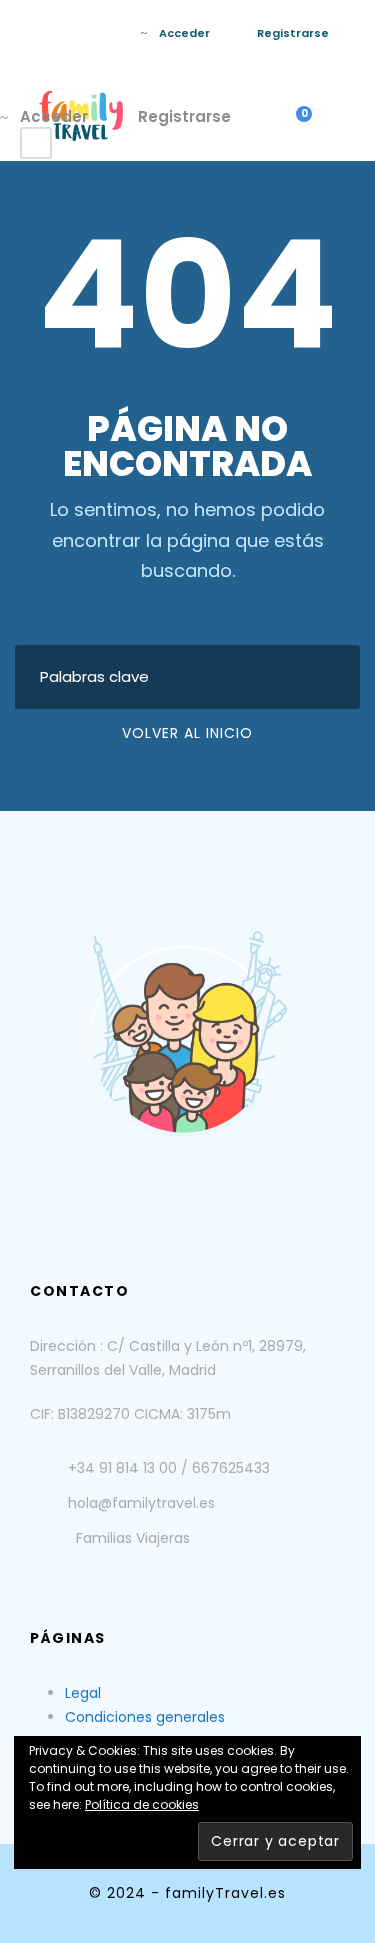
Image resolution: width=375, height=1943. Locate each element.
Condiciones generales (145, 1717)
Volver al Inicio (187, 733)
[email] (51, 33)
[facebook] (81, 33)
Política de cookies (142, 1804)
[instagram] (111, 33)
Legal (83, 1693)
